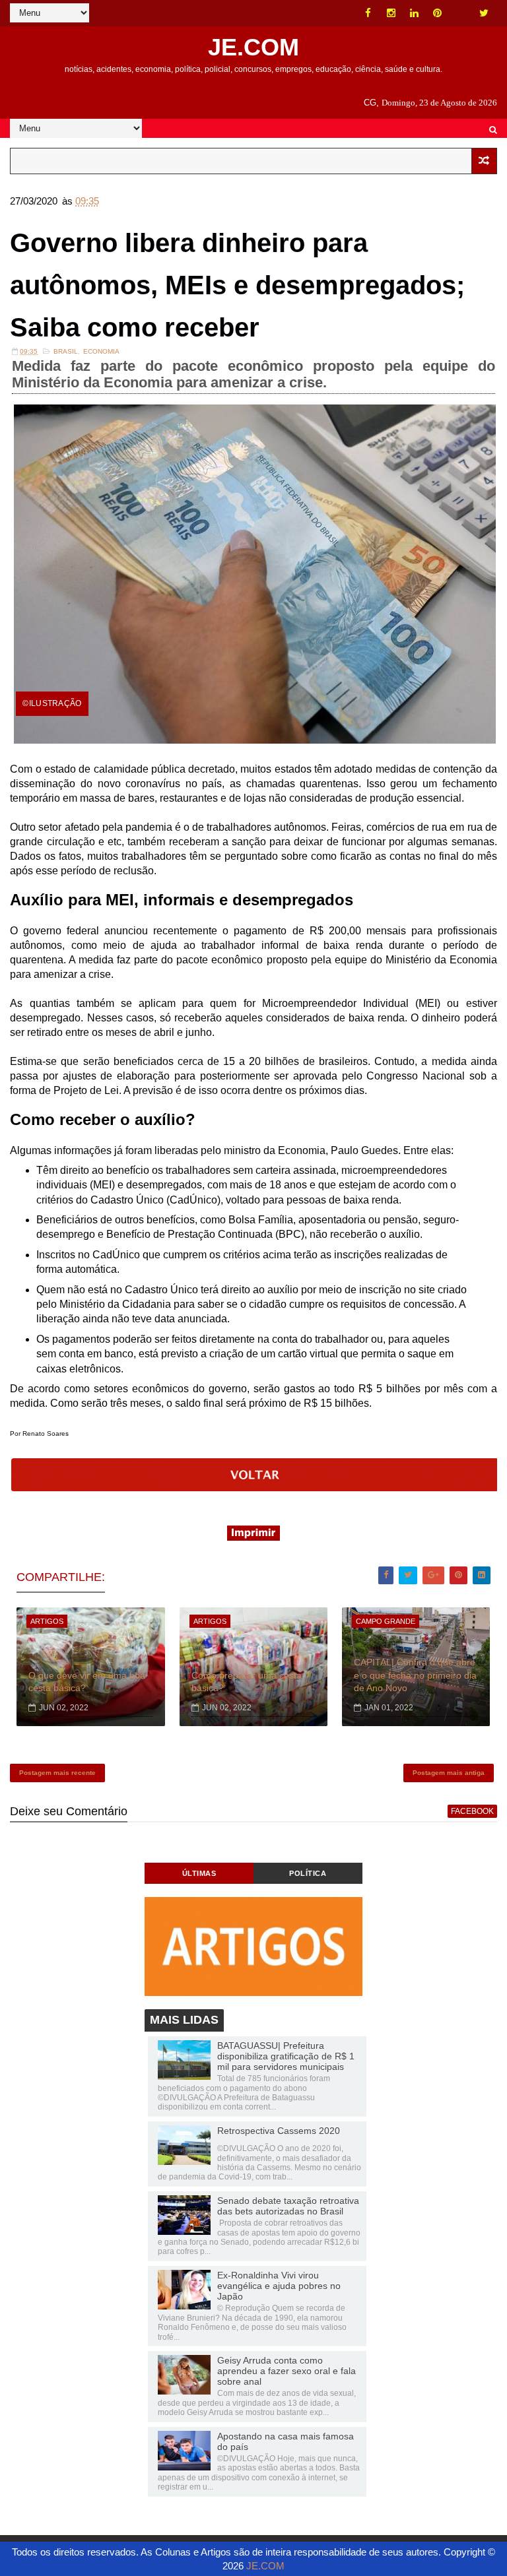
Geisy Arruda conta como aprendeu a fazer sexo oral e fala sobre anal (287, 2371)
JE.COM (253, 47)
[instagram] (391, 13)
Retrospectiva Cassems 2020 (279, 2131)
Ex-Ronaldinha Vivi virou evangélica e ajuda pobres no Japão (279, 2286)
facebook (472, 1811)
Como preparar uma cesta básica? (247, 1682)
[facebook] (368, 13)
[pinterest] (438, 13)
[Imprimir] (253, 1537)
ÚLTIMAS (199, 1873)
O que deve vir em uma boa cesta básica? (87, 1682)
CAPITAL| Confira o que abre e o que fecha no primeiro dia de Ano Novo (415, 1675)
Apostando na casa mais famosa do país (286, 2441)
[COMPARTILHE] (254, 1488)
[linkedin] (415, 13)
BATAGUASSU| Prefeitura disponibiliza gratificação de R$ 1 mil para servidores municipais (286, 2056)
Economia (101, 351)
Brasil (66, 351)
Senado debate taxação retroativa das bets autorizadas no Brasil (288, 2206)
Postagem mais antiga (449, 1773)
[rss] (461, 13)
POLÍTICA (308, 1873)
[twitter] (484, 13)
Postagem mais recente (57, 1773)
